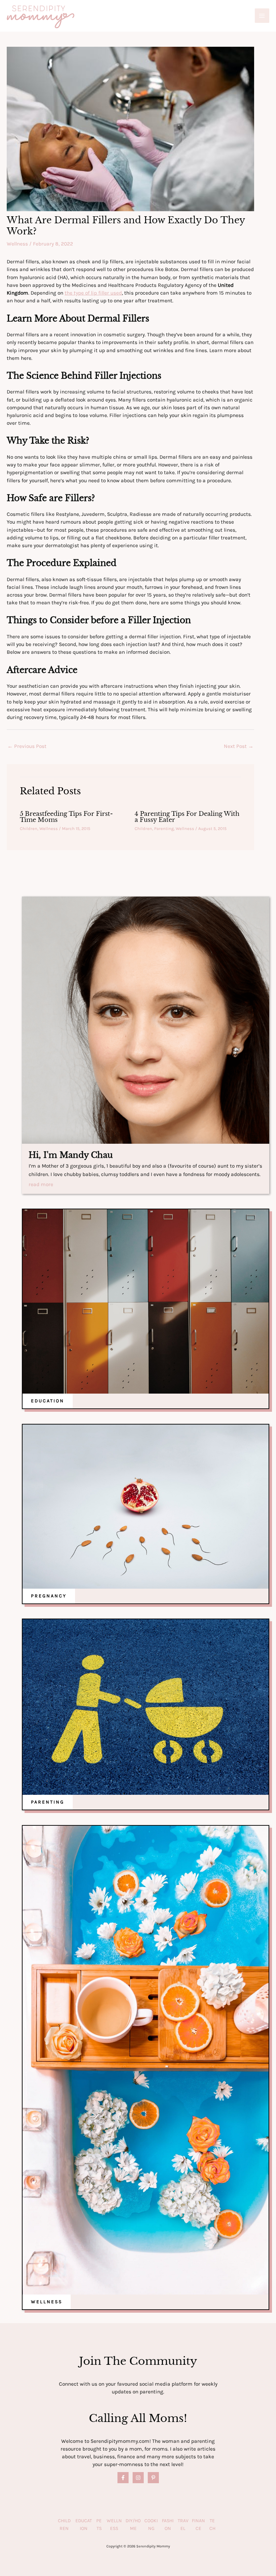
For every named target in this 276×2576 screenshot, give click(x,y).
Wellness (17, 244)
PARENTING (48, 1802)
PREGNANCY (49, 1596)
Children (29, 828)
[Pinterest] (153, 2478)
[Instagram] (138, 2478)
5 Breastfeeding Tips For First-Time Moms (66, 817)
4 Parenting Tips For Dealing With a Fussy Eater (187, 817)
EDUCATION (48, 1401)
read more (41, 1185)
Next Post (239, 746)
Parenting (164, 828)
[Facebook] (123, 2478)
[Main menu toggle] (262, 16)
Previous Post (27, 746)
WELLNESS (47, 2302)
